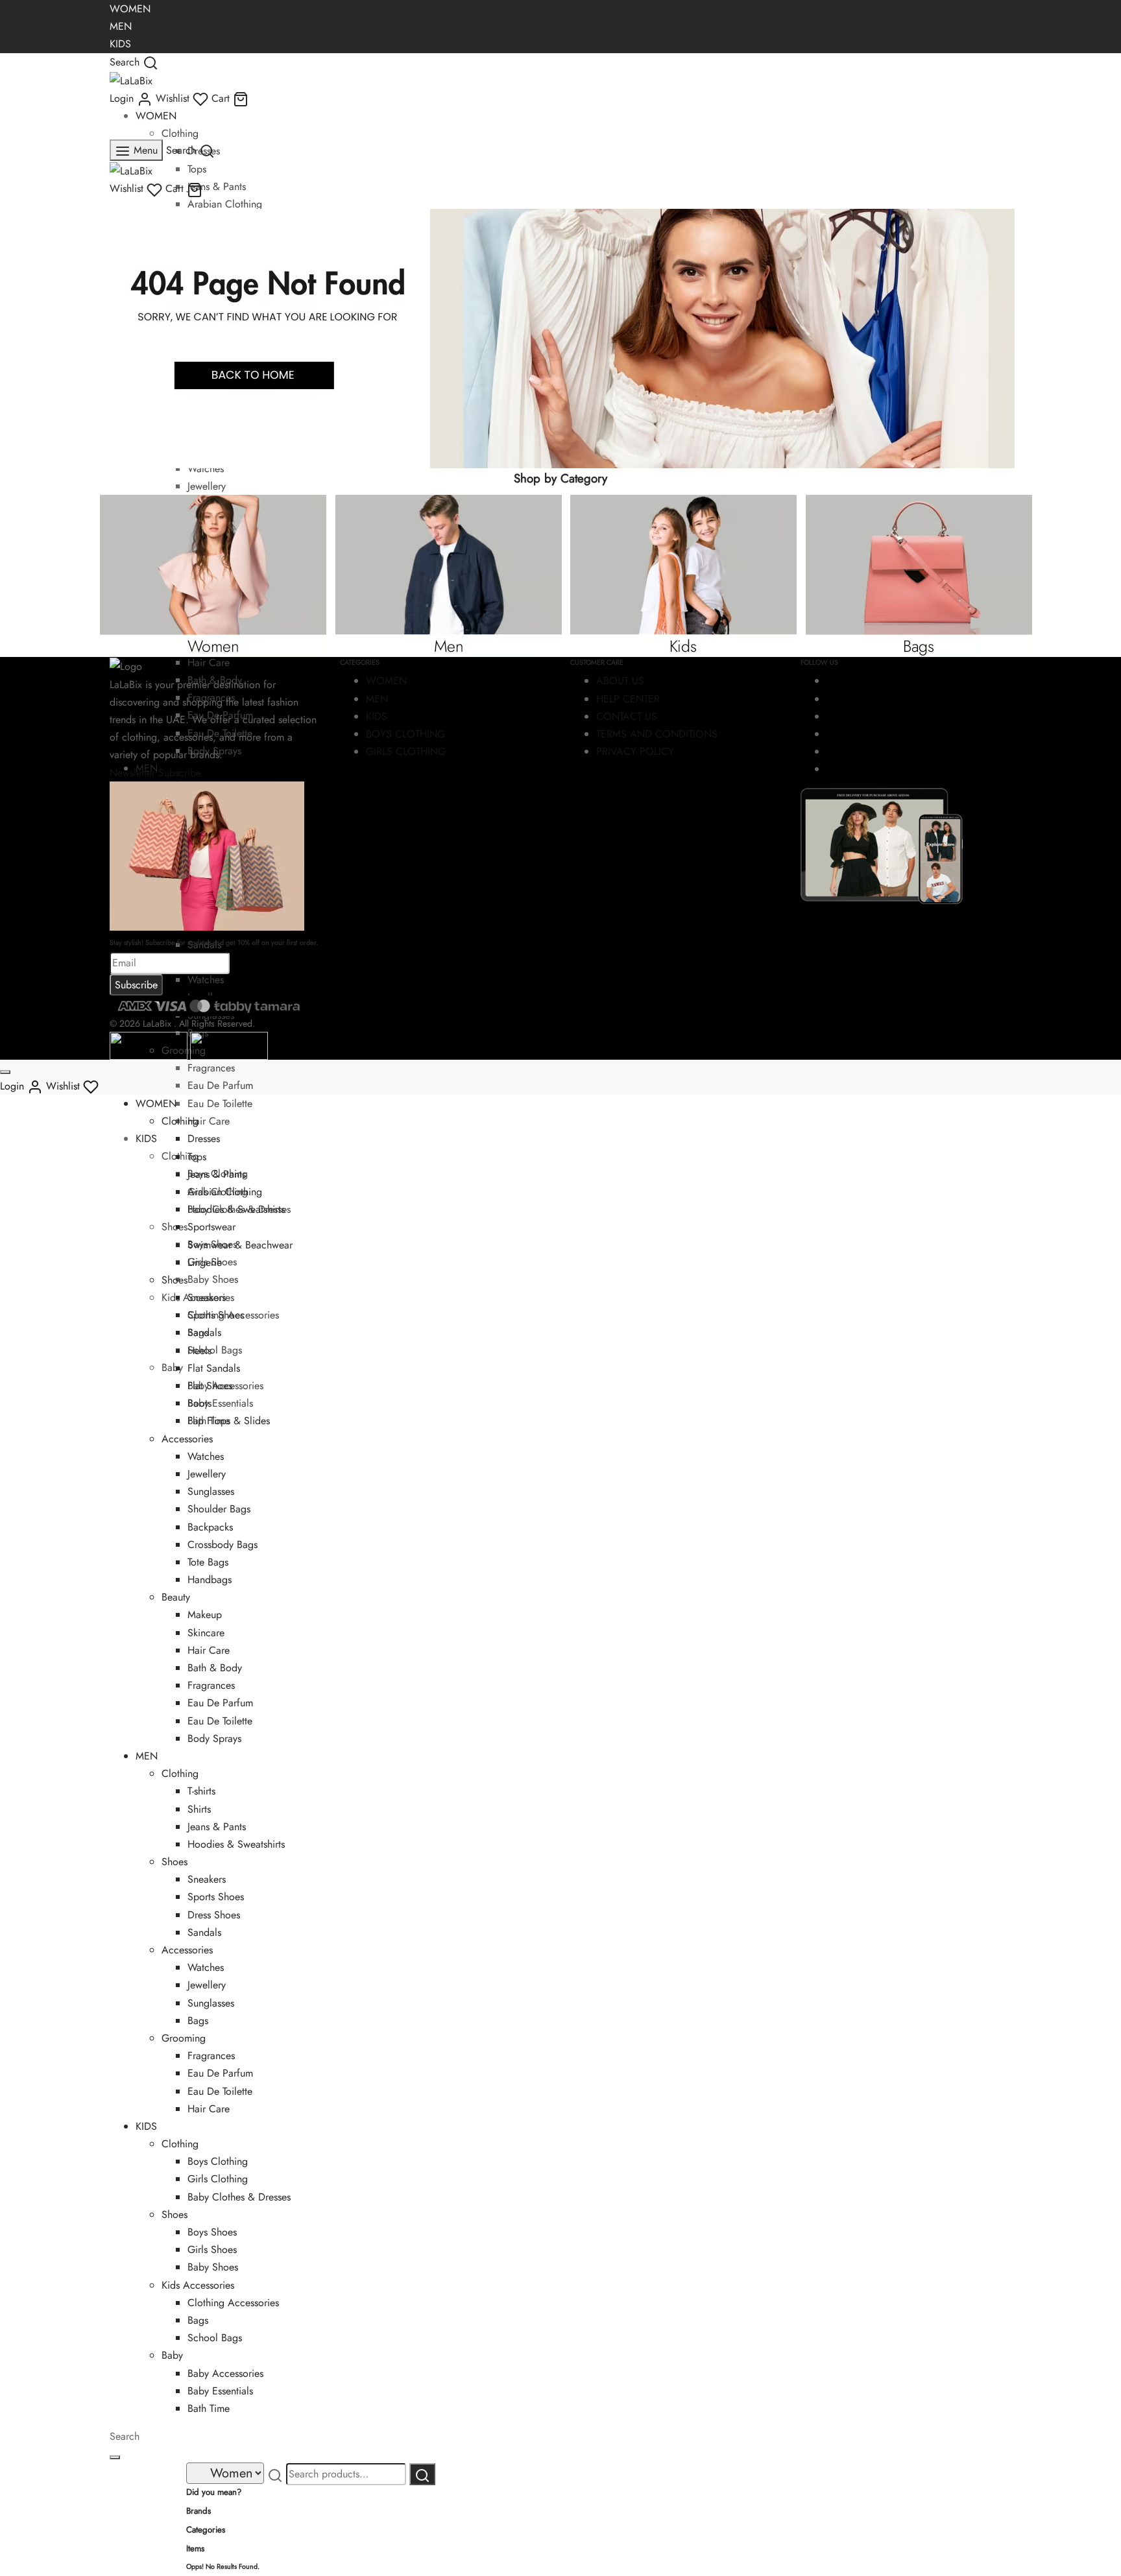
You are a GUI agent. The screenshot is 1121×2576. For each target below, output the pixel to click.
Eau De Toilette (220, 1103)
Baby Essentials (220, 1403)
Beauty (176, 1597)
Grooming (184, 2038)
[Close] (5, 1072)
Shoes (175, 1227)
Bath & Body (215, 1668)
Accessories (187, 1439)
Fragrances (211, 1068)
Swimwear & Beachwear (240, 1245)
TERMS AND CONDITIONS (657, 734)
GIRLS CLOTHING (406, 751)
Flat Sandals (214, 1368)
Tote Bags (208, 1562)
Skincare (206, 1633)
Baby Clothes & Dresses (239, 2197)
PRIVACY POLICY (635, 751)
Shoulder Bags (219, 1509)
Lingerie (205, 1262)
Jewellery (207, 486)
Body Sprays (214, 1738)
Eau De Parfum (220, 1085)
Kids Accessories (198, 2285)
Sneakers (207, 1297)
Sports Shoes (216, 1315)
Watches (206, 469)
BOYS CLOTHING (405, 734)
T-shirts (201, 1791)
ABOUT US (620, 681)
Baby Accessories (225, 2373)
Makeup (205, 1615)
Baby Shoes (213, 1279)
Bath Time (209, 2408)
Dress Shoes (214, 1915)
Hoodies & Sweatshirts (236, 1209)
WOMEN (130, 9)
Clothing (180, 133)
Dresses (204, 1139)
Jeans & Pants (217, 186)
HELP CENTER (628, 699)
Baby (172, 1367)
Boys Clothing (218, 2161)
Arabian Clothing (225, 204)
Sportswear (211, 1227)
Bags (198, 2021)
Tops (197, 169)
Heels (199, 1351)
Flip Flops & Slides (229, 1421)
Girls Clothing (218, 2179)
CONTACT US (627, 716)
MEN (121, 26)
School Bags (215, 1350)
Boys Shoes (212, 2232)
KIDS (120, 44)
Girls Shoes (212, 2249)
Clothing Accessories (233, 2303)
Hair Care (209, 1121)
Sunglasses (211, 1491)
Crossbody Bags (223, 1544)
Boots (199, 1403)
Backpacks (210, 1527)
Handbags (210, 1580)
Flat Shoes (210, 1386)
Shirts (199, 1809)
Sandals (204, 1332)
